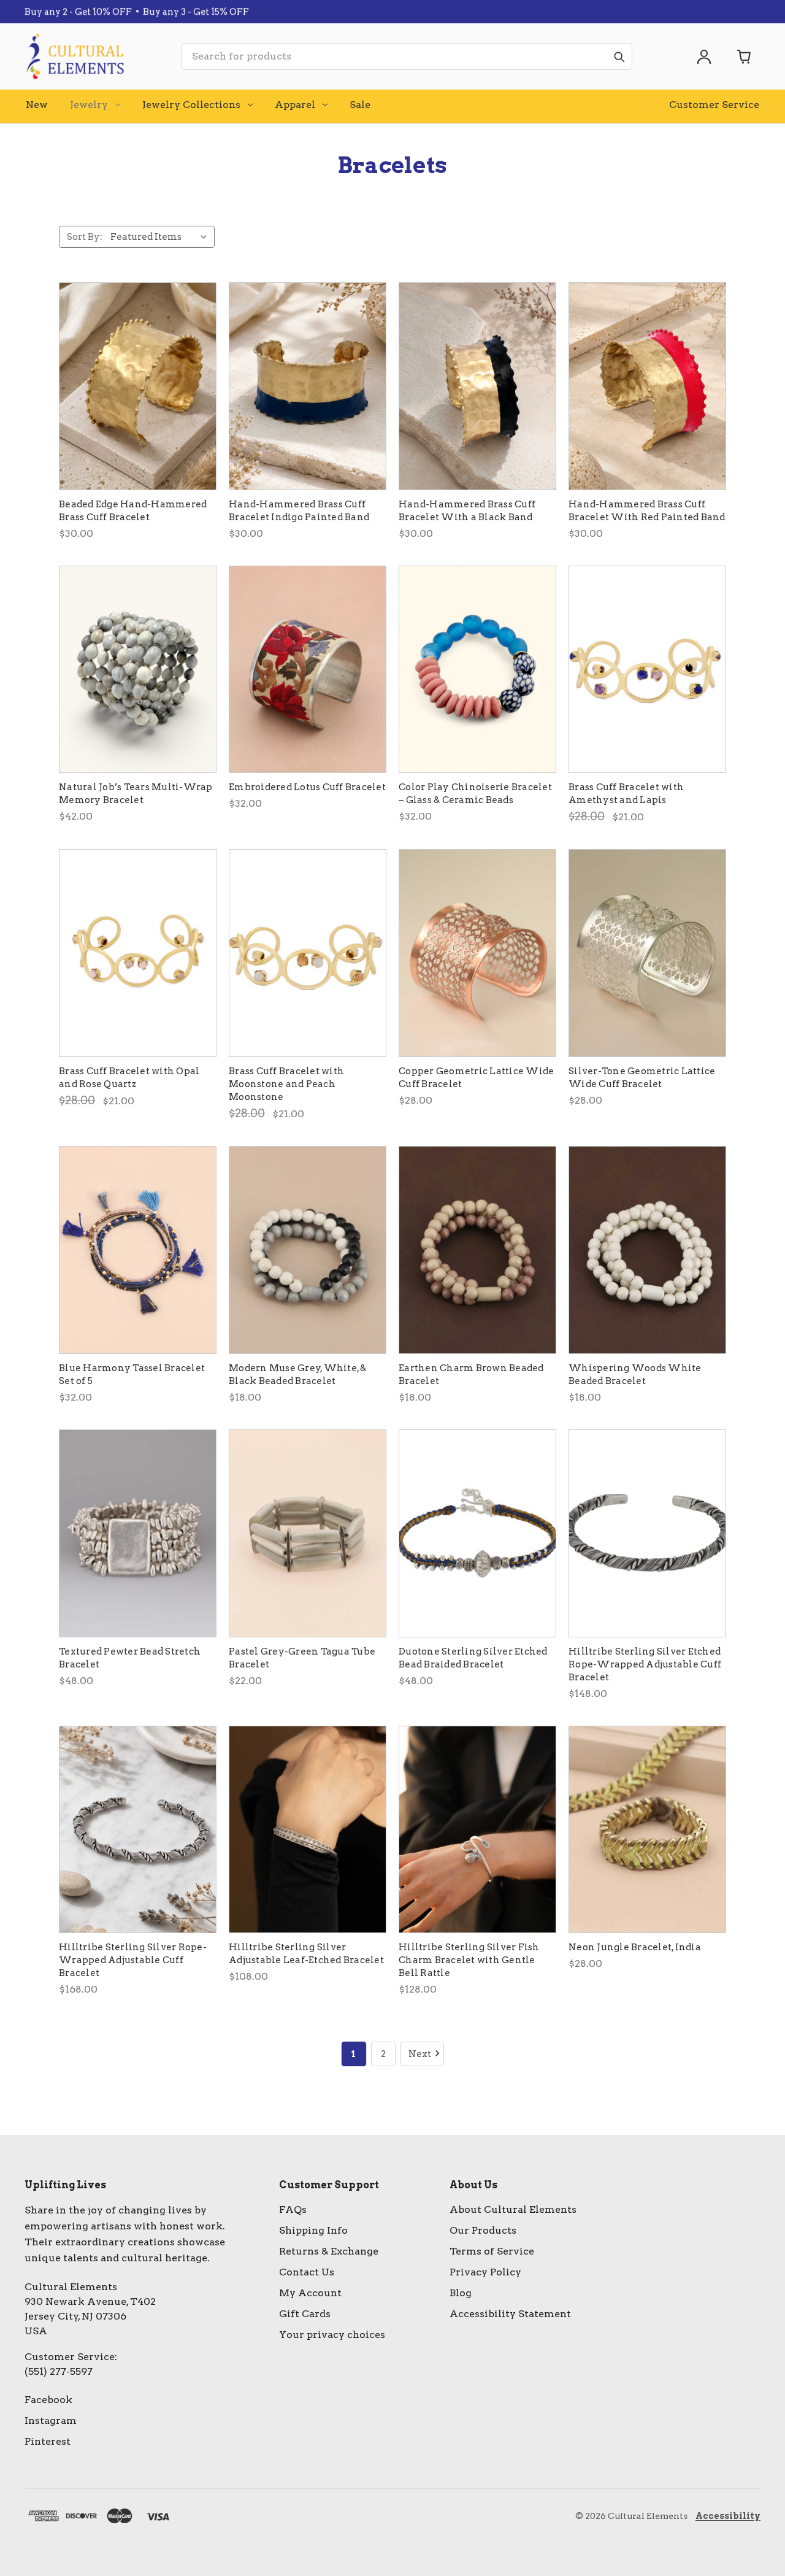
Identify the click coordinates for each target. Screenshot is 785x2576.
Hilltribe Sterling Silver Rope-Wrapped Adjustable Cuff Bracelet (133, 1960)
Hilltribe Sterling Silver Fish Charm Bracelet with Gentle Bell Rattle (469, 1960)
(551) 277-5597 (59, 2371)
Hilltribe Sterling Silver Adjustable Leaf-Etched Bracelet (306, 1954)
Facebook (48, 2400)
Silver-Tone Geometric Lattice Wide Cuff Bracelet (642, 1078)
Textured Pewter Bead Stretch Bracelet (130, 1658)
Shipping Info (313, 2230)
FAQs (293, 2209)
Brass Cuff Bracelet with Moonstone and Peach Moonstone (286, 1084)
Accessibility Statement (510, 2314)
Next (420, 2054)
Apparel (295, 105)
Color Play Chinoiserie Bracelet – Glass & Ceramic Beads (475, 794)
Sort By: (85, 237)
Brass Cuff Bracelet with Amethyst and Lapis (626, 794)
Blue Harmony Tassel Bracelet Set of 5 (132, 1375)
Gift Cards (305, 2314)
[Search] (619, 56)
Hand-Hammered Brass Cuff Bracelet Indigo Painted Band (299, 511)
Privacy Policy (485, 2272)
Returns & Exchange (329, 2251)
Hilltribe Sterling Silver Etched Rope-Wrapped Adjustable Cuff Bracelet (645, 1664)
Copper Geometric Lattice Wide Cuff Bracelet (476, 1078)
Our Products (483, 2230)
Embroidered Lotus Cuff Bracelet (307, 787)
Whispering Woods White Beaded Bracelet (635, 1375)
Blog (461, 2293)
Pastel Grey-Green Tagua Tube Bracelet (302, 1658)
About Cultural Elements (513, 2209)
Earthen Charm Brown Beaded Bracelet (471, 1375)
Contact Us (307, 2272)
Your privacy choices (332, 2335)
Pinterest (48, 2441)
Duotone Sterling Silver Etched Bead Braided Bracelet (473, 1658)
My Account (310, 2293)
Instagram (51, 2420)
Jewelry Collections (191, 105)
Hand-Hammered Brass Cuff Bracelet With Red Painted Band (647, 511)
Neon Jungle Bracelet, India (635, 1947)
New (37, 105)
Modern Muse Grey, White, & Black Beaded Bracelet (298, 1375)
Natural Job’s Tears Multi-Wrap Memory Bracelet (136, 794)
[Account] (704, 56)
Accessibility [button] (728, 2516)
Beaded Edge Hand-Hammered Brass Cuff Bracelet (133, 511)
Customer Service (714, 105)
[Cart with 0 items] (745, 56)
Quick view (138, 386)
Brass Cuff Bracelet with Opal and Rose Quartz (129, 1078)
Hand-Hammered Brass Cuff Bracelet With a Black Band (467, 511)
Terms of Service (492, 2251)
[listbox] (161, 237)
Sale (360, 105)
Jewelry (89, 105)
